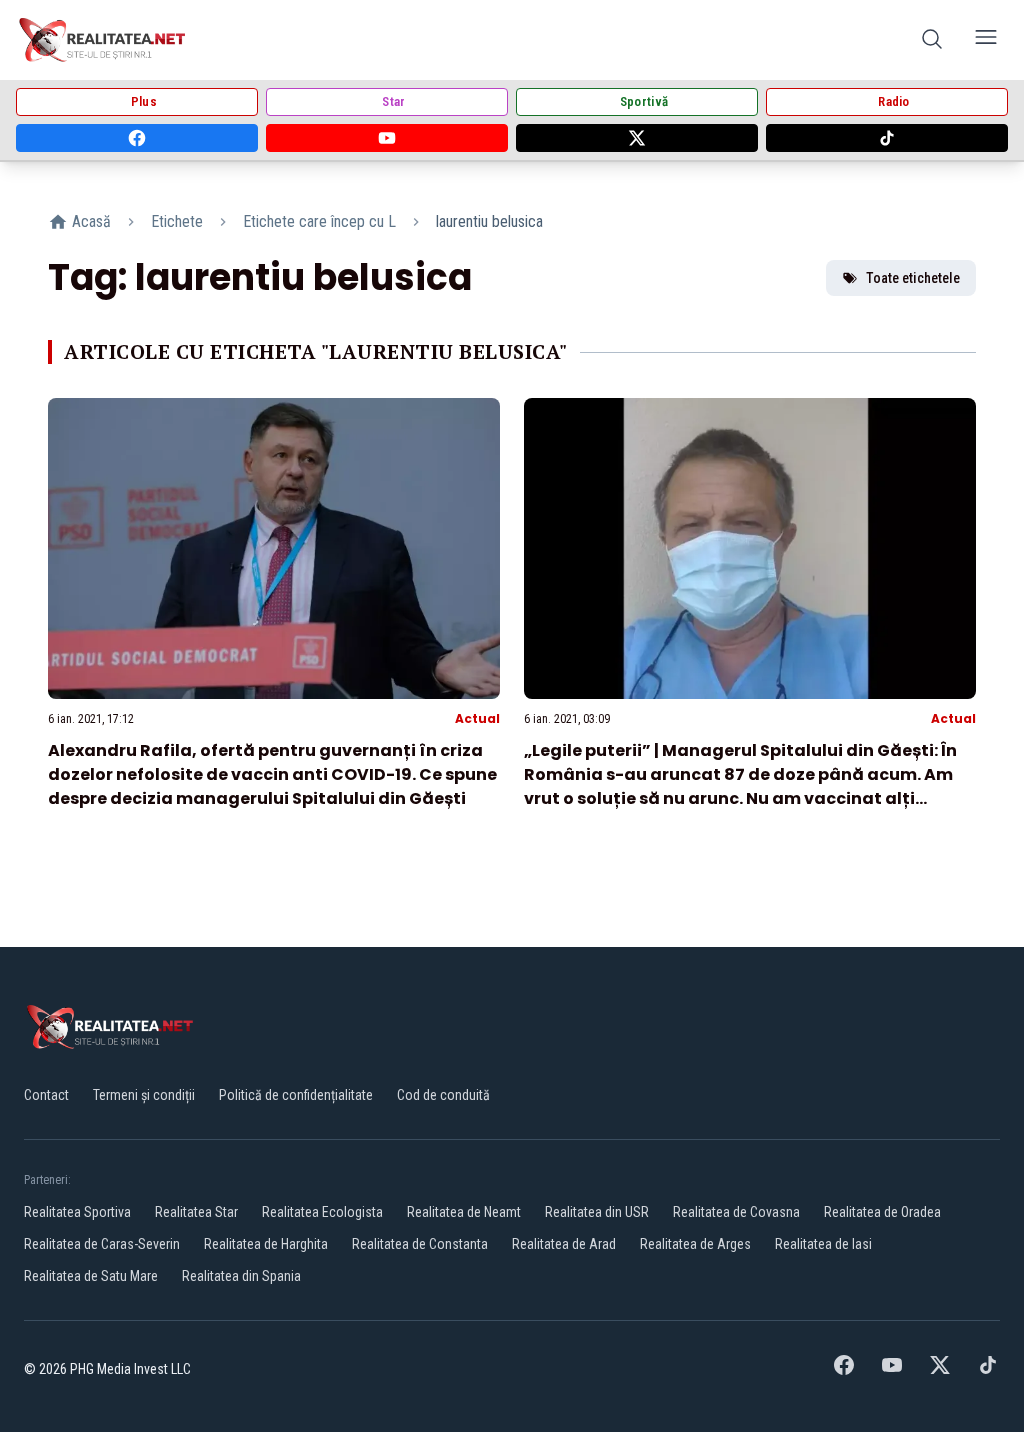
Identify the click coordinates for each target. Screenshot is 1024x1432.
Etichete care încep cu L (319, 221)
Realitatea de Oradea (882, 1212)
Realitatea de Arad (564, 1244)
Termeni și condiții (144, 1095)
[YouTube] (387, 138)
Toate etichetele (913, 278)
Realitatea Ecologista (322, 1212)
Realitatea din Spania (241, 1276)
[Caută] (932, 40)
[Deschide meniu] (986, 40)
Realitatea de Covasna (736, 1212)
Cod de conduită (443, 1095)
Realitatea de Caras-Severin (102, 1244)
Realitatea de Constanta (420, 1244)
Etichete (177, 221)
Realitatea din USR (597, 1212)
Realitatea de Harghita (266, 1244)
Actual (477, 718)
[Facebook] (137, 138)
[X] (637, 138)
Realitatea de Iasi (823, 1244)
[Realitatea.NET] (103, 40)
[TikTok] (887, 138)
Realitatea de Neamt (464, 1212)
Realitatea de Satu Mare (91, 1276)
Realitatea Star (196, 1212)
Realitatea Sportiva (77, 1212)
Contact (46, 1095)
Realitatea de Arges (695, 1244)
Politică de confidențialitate (296, 1095)
